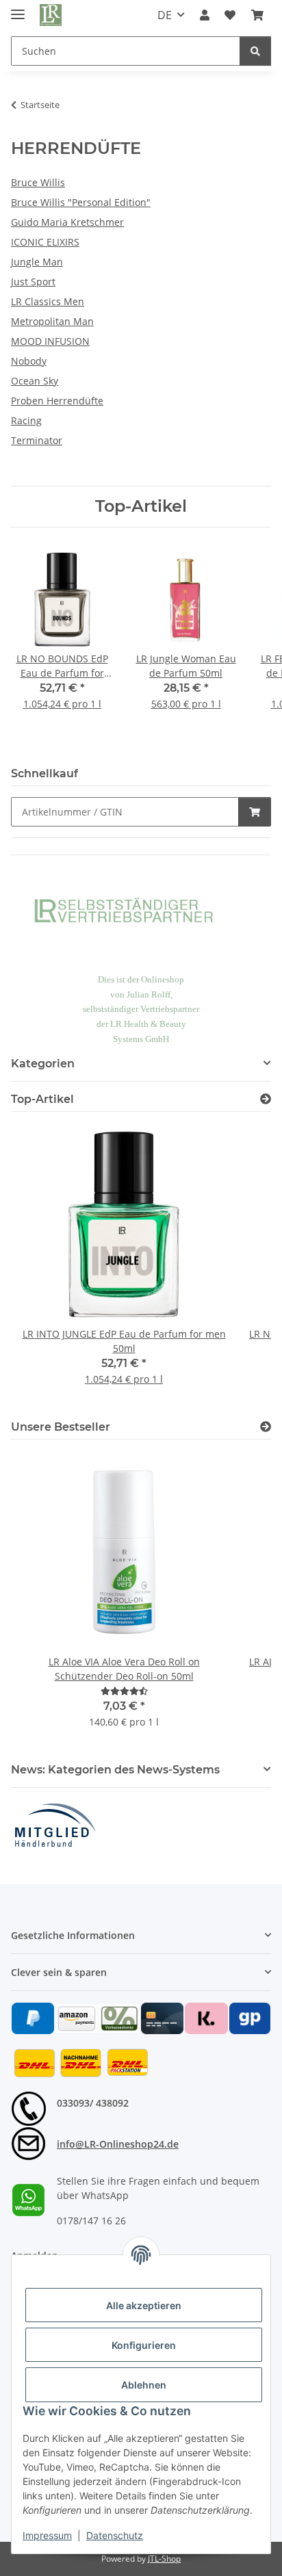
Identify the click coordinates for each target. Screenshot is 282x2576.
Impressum (47, 2535)
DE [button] (165, 15)
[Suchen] (255, 51)
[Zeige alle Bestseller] (266, 1427)
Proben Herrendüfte (57, 401)
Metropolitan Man (52, 321)
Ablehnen (144, 2385)
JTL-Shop (164, 2559)
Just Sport (33, 282)
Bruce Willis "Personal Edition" (81, 202)
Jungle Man (37, 262)
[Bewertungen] (124, 1691)
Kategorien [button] (43, 1064)
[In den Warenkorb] (255, 812)
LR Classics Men (48, 301)
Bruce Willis (38, 182)
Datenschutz (115, 2535)
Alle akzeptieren (144, 2305)
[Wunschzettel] (230, 15)
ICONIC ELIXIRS (45, 242)
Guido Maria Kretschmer (67, 222)
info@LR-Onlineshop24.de (118, 2144)
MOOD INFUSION (50, 341)
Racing (26, 420)
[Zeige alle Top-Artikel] (266, 1099)
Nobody (29, 361)
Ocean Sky (35, 381)
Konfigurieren (144, 2345)
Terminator (37, 440)
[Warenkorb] (257, 15)
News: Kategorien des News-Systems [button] (115, 1770)
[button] (205, 15)
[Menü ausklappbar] (18, 9)
